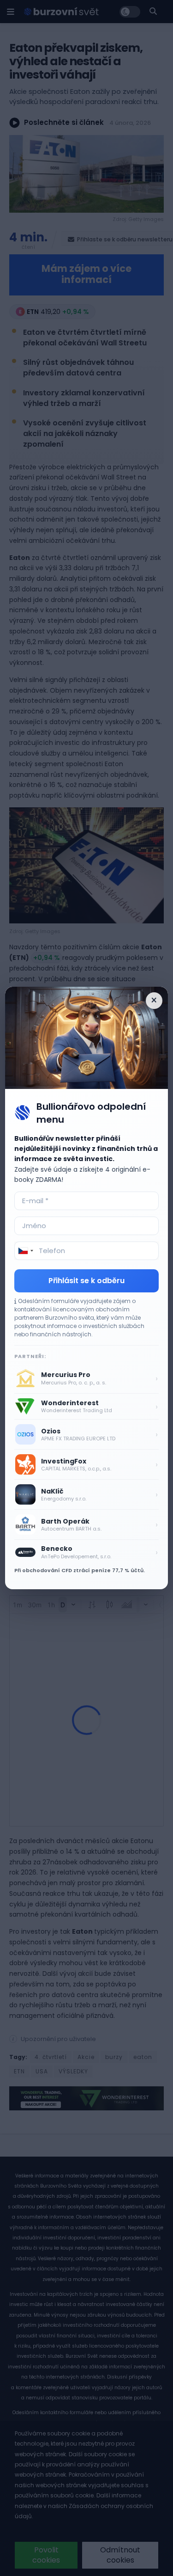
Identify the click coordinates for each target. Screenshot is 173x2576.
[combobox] (25, 1251)
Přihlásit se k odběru (86, 1281)
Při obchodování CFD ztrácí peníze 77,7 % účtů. (80, 1570)
